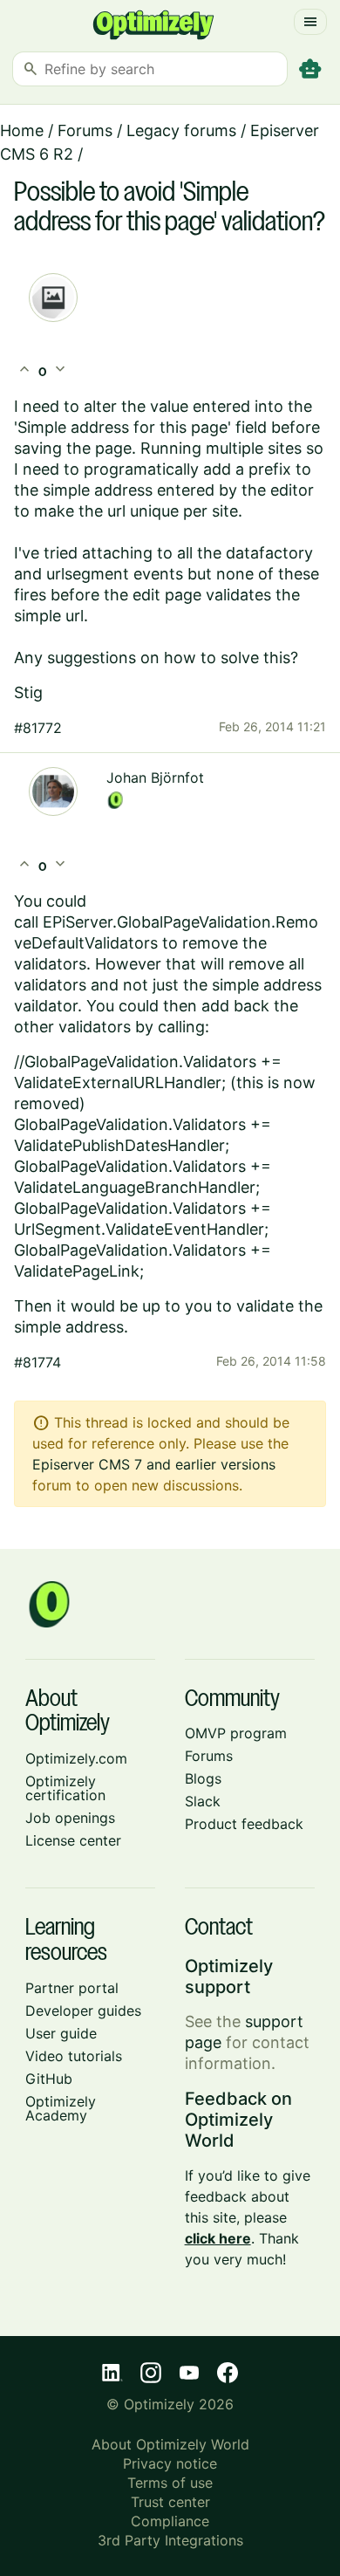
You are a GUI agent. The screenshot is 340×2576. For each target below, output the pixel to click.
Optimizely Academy (61, 2108)
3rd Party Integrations (170, 2540)
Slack (203, 1801)
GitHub (49, 2079)
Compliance (170, 2521)
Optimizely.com (76, 1758)
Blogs (203, 1778)
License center (73, 1840)
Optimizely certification (65, 1788)
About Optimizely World (170, 2444)
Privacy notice (170, 2463)
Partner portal (72, 1988)
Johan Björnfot (155, 778)
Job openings (70, 1818)
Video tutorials (74, 2056)
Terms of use (170, 2483)
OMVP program (236, 1733)
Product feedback (244, 1824)
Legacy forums (181, 130)
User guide (61, 2033)
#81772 (38, 728)
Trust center (170, 2502)
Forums (85, 130)
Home (22, 130)
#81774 (37, 1362)
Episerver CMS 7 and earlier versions (154, 1464)
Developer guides (83, 2011)
